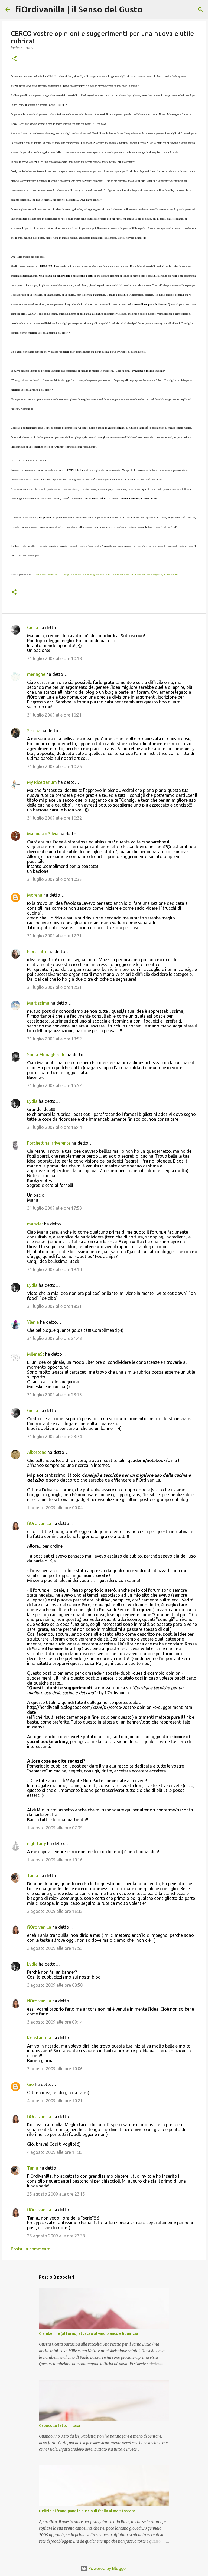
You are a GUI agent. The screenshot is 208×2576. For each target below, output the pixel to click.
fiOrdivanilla (39, 1523)
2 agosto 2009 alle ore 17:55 (55, 1948)
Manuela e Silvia (43, 834)
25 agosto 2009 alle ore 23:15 (56, 2194)
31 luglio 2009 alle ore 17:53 (54, 1208)
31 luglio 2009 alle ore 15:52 (54, 1085)
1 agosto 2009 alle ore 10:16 (55, 1860)
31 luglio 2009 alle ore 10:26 (54, 766)
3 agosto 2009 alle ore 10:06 (55, 2069)
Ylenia (33, 1322)
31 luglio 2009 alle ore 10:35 (54, 879)
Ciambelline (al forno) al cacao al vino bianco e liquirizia (89, 2333)
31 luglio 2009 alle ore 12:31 (54, 936)
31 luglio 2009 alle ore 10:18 (54, 658)
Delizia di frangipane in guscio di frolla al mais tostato (87, 2511)
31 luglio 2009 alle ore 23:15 (54, 1395)
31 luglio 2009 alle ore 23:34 (54, 1437)
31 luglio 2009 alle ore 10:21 (54, 715)
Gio (30, 2084)
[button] (14, 59)
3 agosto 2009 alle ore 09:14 (55, 2022)
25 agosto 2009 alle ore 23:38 (56, 2236)
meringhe (36, 674)
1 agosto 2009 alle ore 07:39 (55, 1828)
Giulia (33, 628)
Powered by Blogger (107, 2568)
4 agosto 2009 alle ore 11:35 (55, 2152)
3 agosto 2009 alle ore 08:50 (55, 1985)
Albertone (37, 1452)
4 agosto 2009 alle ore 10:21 (55, 2101)
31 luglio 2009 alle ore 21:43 (54, 1338)
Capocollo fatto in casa (60, 2425)
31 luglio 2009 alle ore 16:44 (54, 1127)
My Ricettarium (42, 782)
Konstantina (39, 2038)
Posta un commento (31, 2249)
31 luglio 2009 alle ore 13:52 (54, 1039)
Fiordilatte (37, 951)
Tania (33, 1876)
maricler (35, 1224)
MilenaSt (36, 1354)
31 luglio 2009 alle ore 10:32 (54, 818)
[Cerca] (150, 9)
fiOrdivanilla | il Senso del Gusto (79, 9)
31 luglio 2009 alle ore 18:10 (54, 1269)
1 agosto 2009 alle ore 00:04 (55, 1508)
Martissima (38, 1003)
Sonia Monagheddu (46, 1055)
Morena (35, 895)
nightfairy (37, 1843)
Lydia (32, 1101)
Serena (34, 731)
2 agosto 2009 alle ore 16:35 (55, 1911)
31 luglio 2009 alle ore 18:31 (54, 1306)
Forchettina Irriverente (49, 1143)
